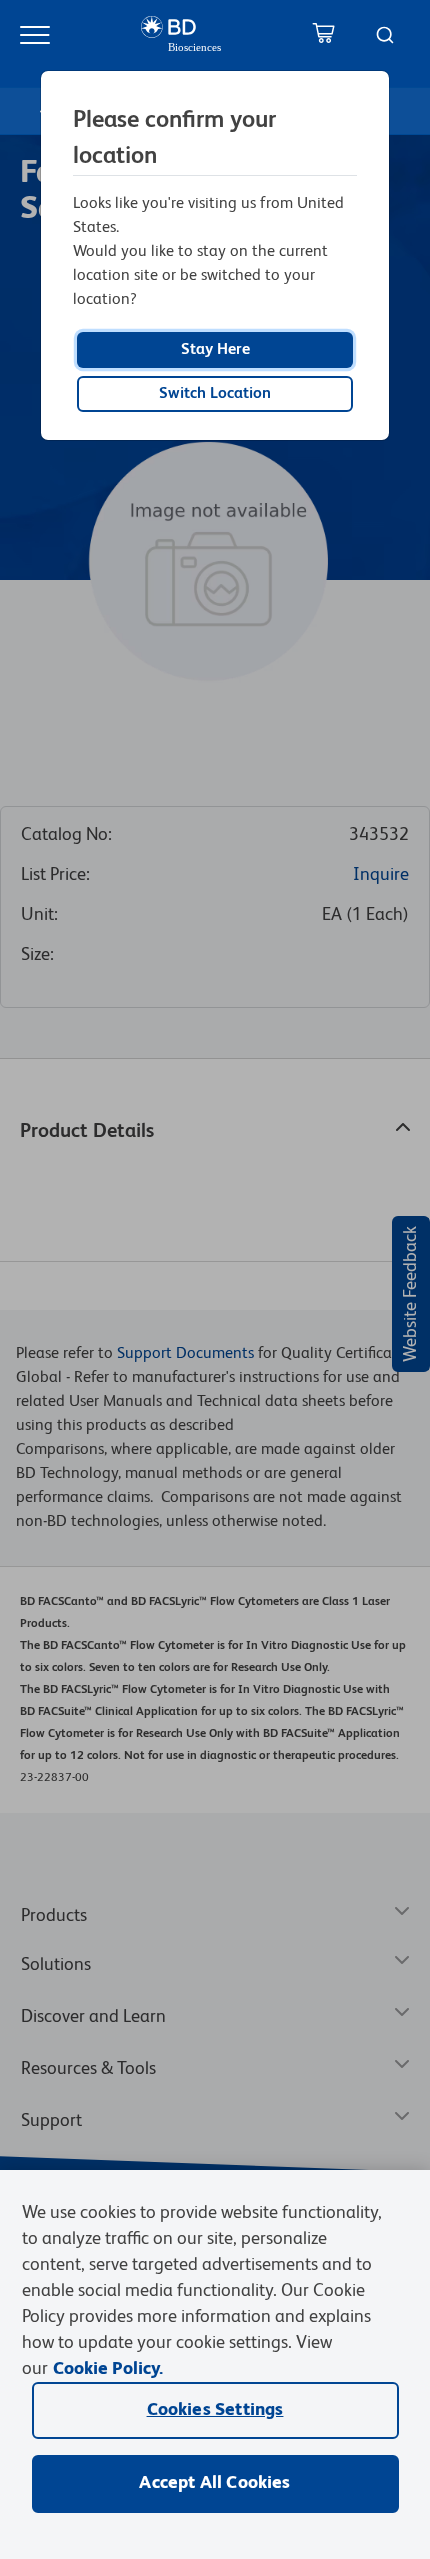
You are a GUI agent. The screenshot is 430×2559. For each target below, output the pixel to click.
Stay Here (215, 350)
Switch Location (215, 394)
